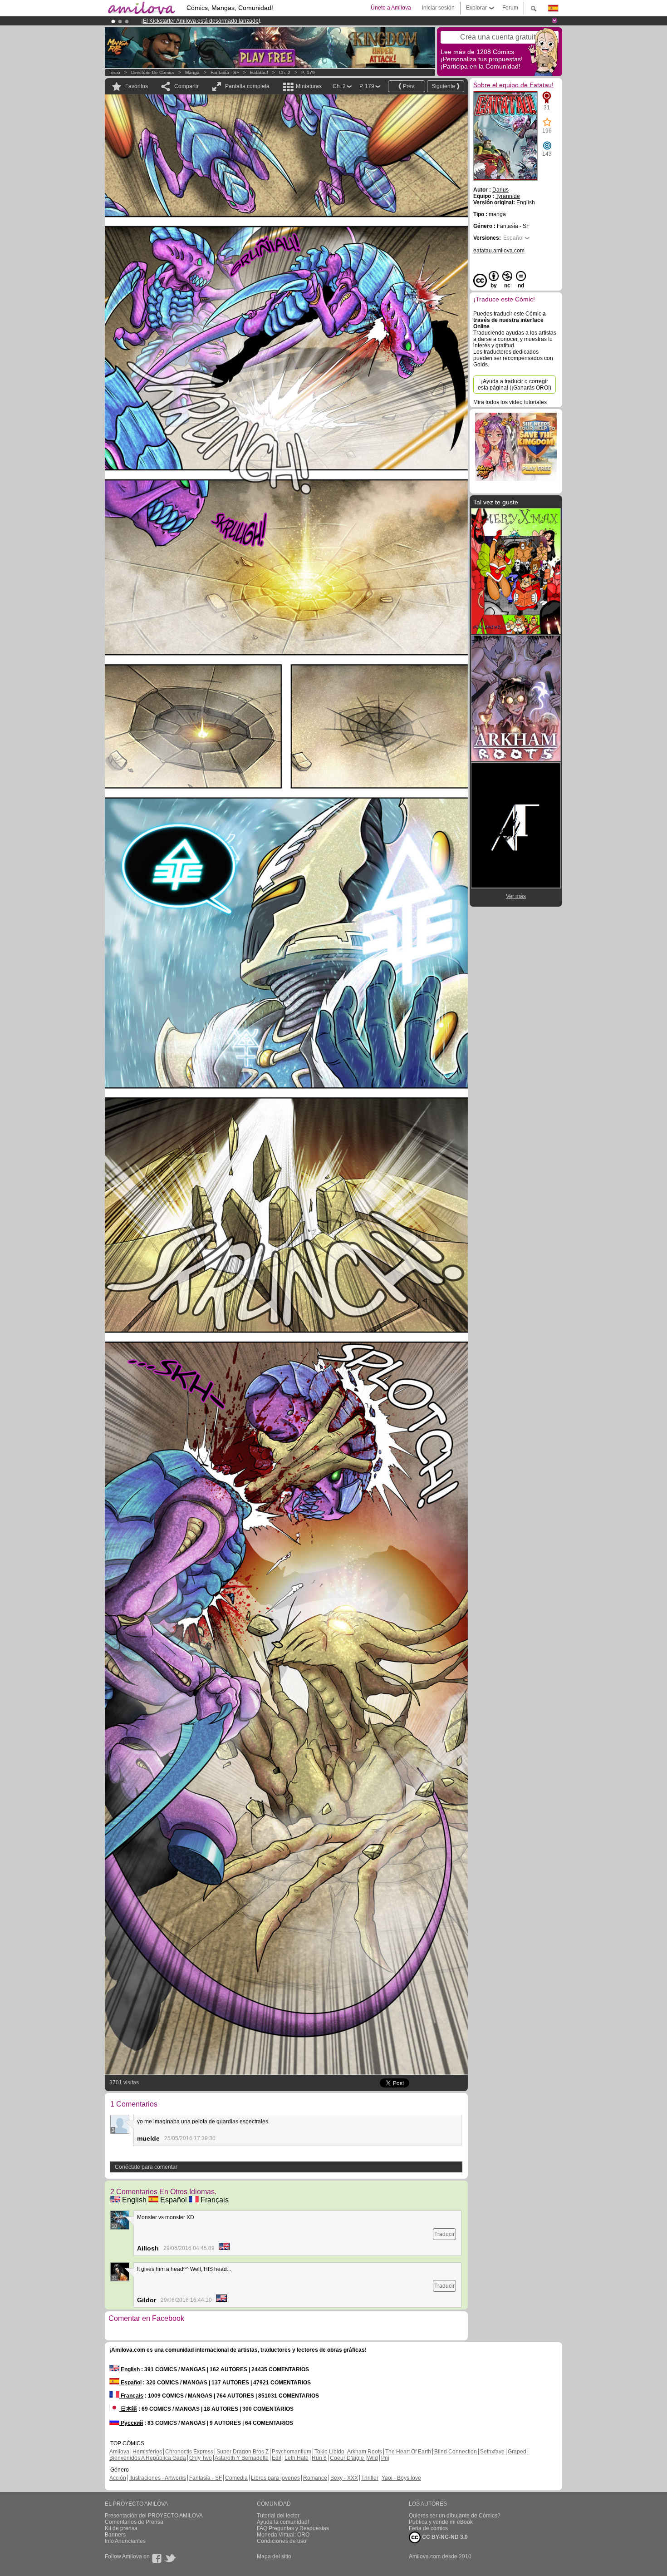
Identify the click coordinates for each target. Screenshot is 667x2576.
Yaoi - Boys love (401, 2478)
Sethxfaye (492, 2452)
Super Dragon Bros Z (243, 2452)
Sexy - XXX (344, 2478)
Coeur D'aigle (348, 2458)
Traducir (444, 2234)
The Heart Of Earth (408, 2452)
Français (214, 2200)
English (133, 2200)
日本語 (128, 2409)
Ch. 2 (285, 72)
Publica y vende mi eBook (441, 2522)
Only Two (201, 2458)
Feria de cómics (428, 2528)
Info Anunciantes (125, 2541)
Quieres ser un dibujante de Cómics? (455, 2516)
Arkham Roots (365, 2452)
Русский (131, 2423)
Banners (115, 2535)
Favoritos (137, 86)
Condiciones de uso (282, 2541)
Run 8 (319, 2458)
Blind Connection (456, 2452)
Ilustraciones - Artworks (158, 2478)
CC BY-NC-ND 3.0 (444, 2537)
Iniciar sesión (438, 8)
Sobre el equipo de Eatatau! (513, 85)
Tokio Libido (329, 2452)
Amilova (119, 2452)
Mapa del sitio (274, 2556)
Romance (315, 2478)
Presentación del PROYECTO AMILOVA (154, 2516)
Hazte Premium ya (283, 21)
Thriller (370, 2478)
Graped (517, 2452)
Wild (373, 2458)
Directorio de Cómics (153, 72)
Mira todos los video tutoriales (510, 402)
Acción (118, 2478)
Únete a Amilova (391, 8)
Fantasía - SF (225, 72)
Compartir (186, 86)
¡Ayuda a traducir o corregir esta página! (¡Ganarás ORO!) (515, 385)
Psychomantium (292, 2452)
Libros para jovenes (275, 2478)
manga (192, 72)
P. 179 (308, 72)
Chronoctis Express (189, 2452)
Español (173, 2200)
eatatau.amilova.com (499, 251)
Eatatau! (259, 72)
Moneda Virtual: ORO (283, 2535)
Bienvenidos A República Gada (148, 2458)
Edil (277, 2458)
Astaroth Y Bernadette (242, 2458)
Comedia (236, 2478)
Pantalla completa (247, 86)
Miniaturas (309, 86)
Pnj (385, 2458)
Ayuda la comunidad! (283, 2522)
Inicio (115, 72)
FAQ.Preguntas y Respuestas (293, 2528)
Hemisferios (147, 2452)
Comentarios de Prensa (134, 2522)
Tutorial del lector (278, 2516)
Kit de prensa (121, 2528)
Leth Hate (297, 2458)
